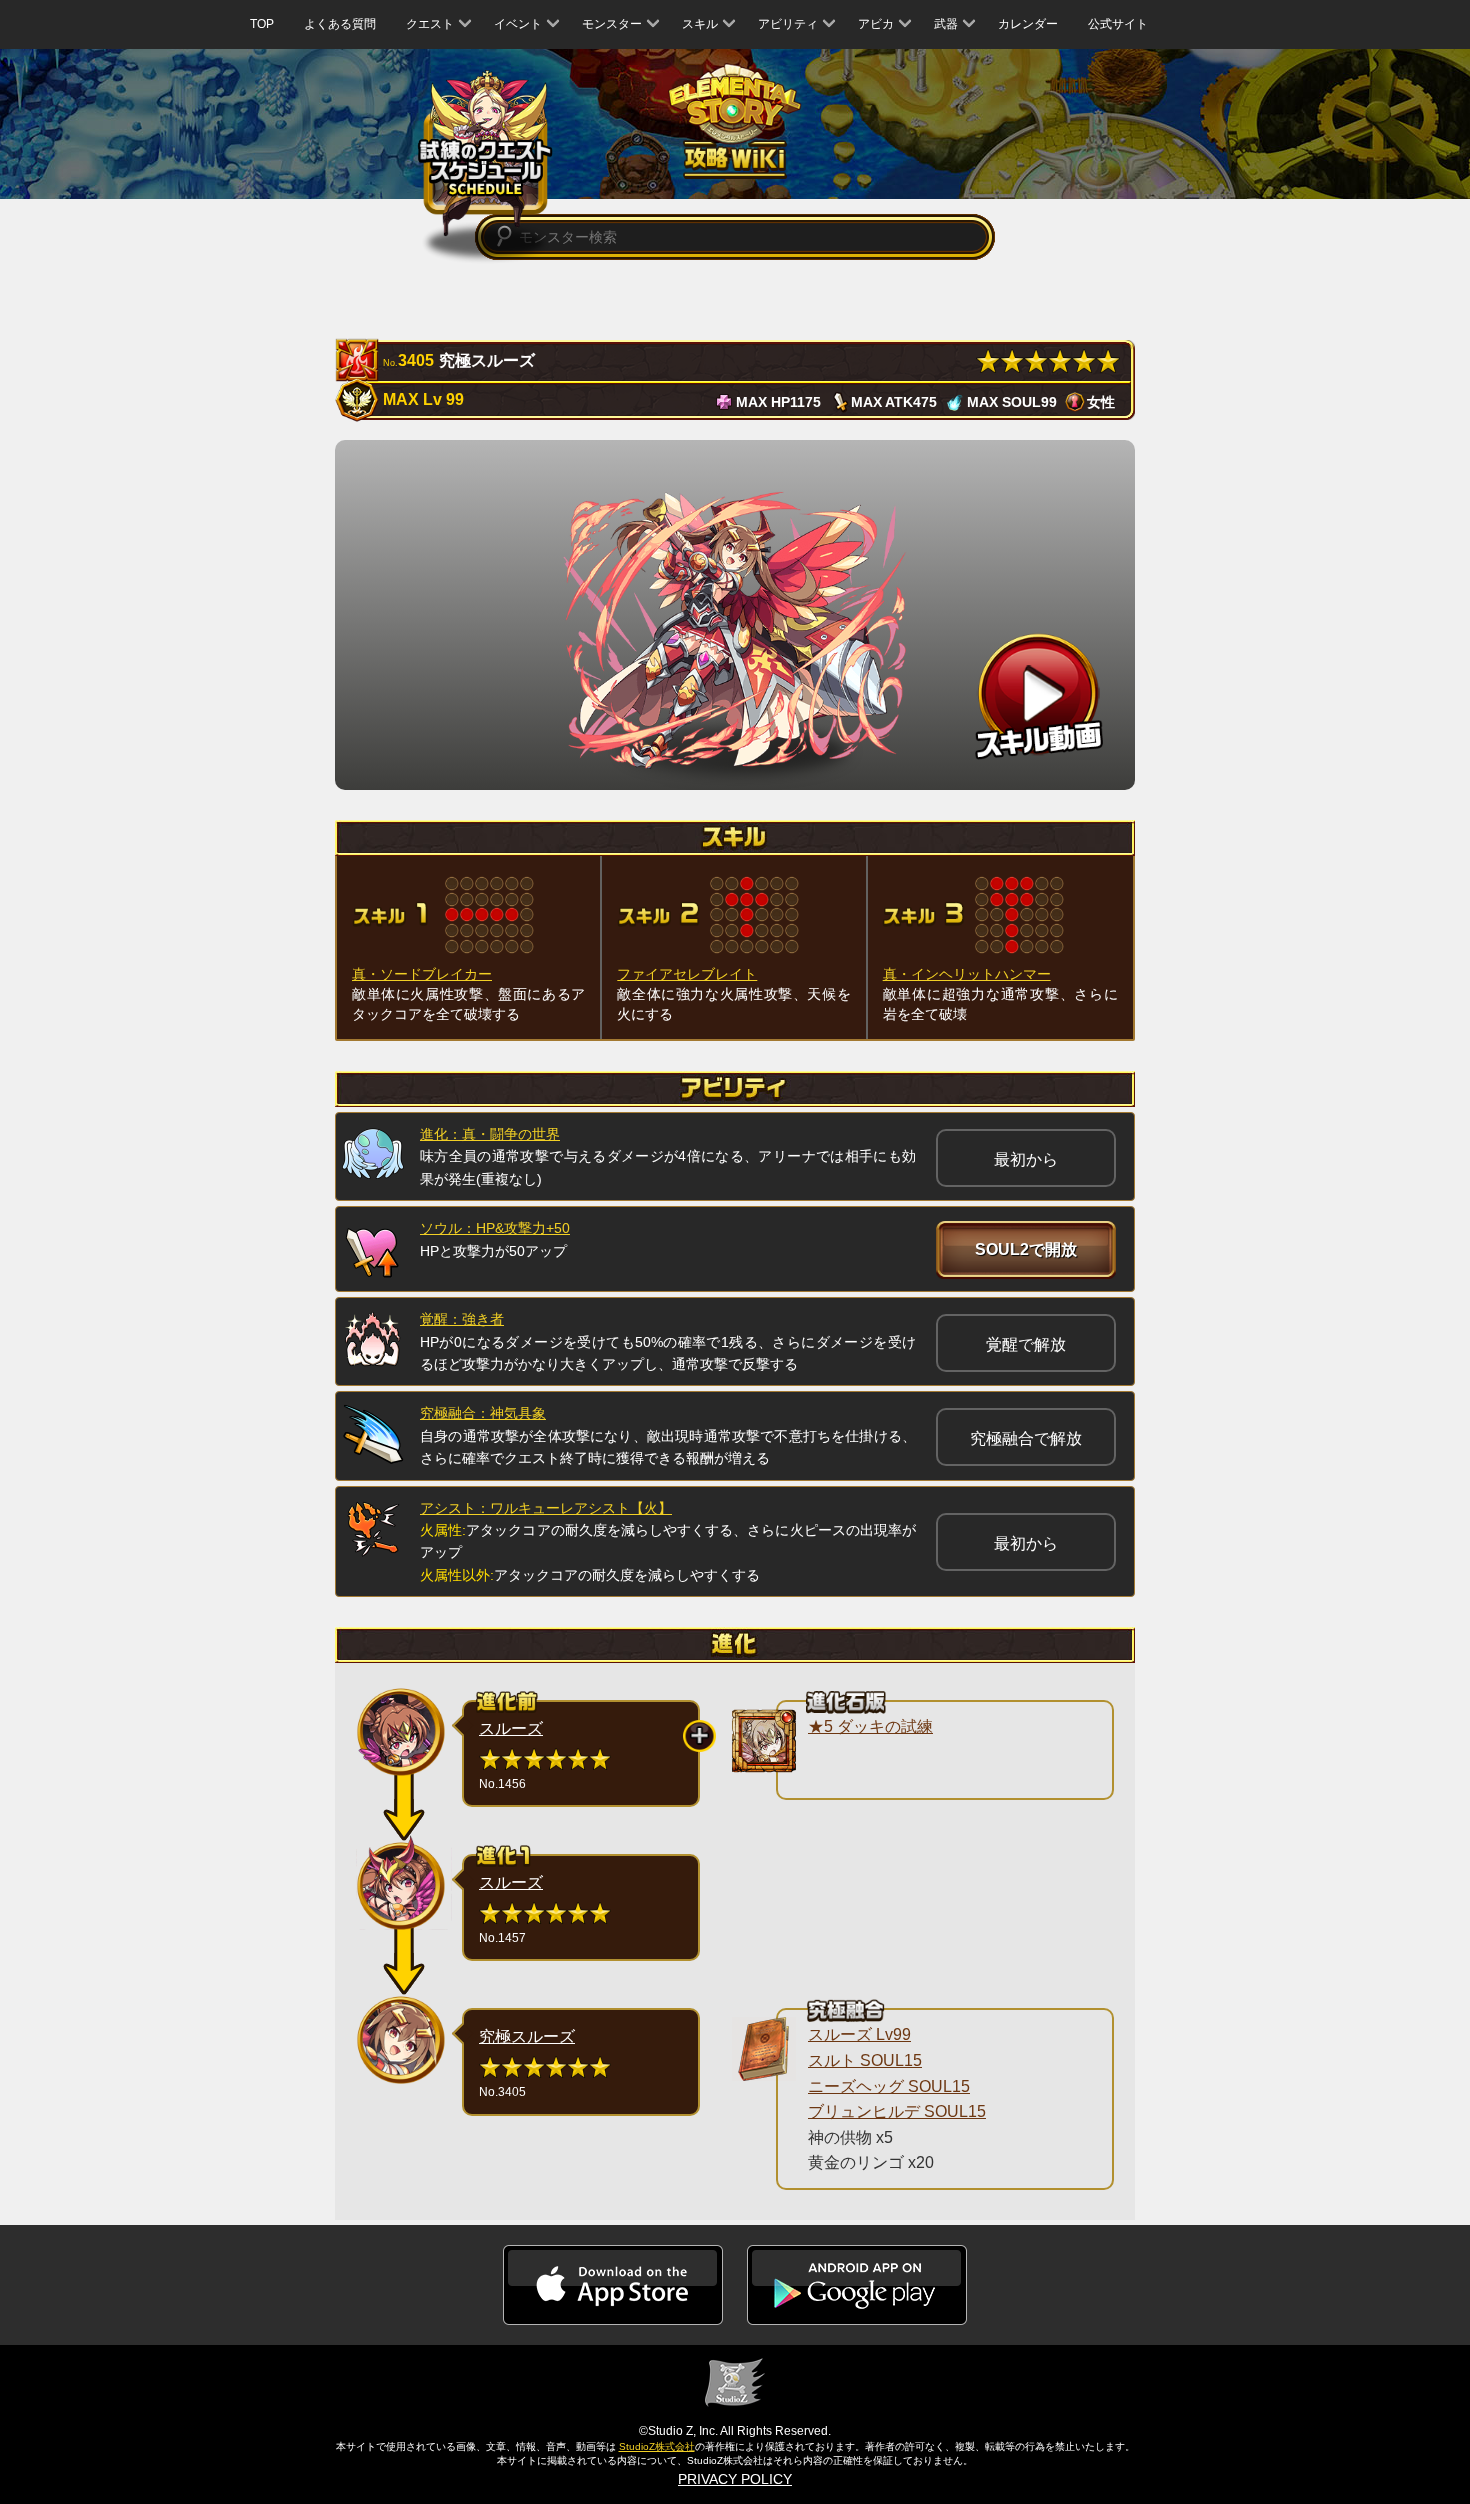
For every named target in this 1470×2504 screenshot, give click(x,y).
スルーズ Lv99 (859, 2034)
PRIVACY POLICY (735, 2479)
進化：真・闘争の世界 (490, 1134)
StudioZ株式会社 (657, 2446)
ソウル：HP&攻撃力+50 (495, 1228)
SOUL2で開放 (1026, 1249)
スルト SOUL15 (865, 2060)
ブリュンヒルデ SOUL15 (897, 2111)
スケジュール (485, 153)
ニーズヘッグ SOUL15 (889, 2086)
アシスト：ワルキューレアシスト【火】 (546, 1508)
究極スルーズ (527, 2036)
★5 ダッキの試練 (870, 1726)
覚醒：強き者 (462, 1319)
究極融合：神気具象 (483, 1413)
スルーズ (511, 1728)
